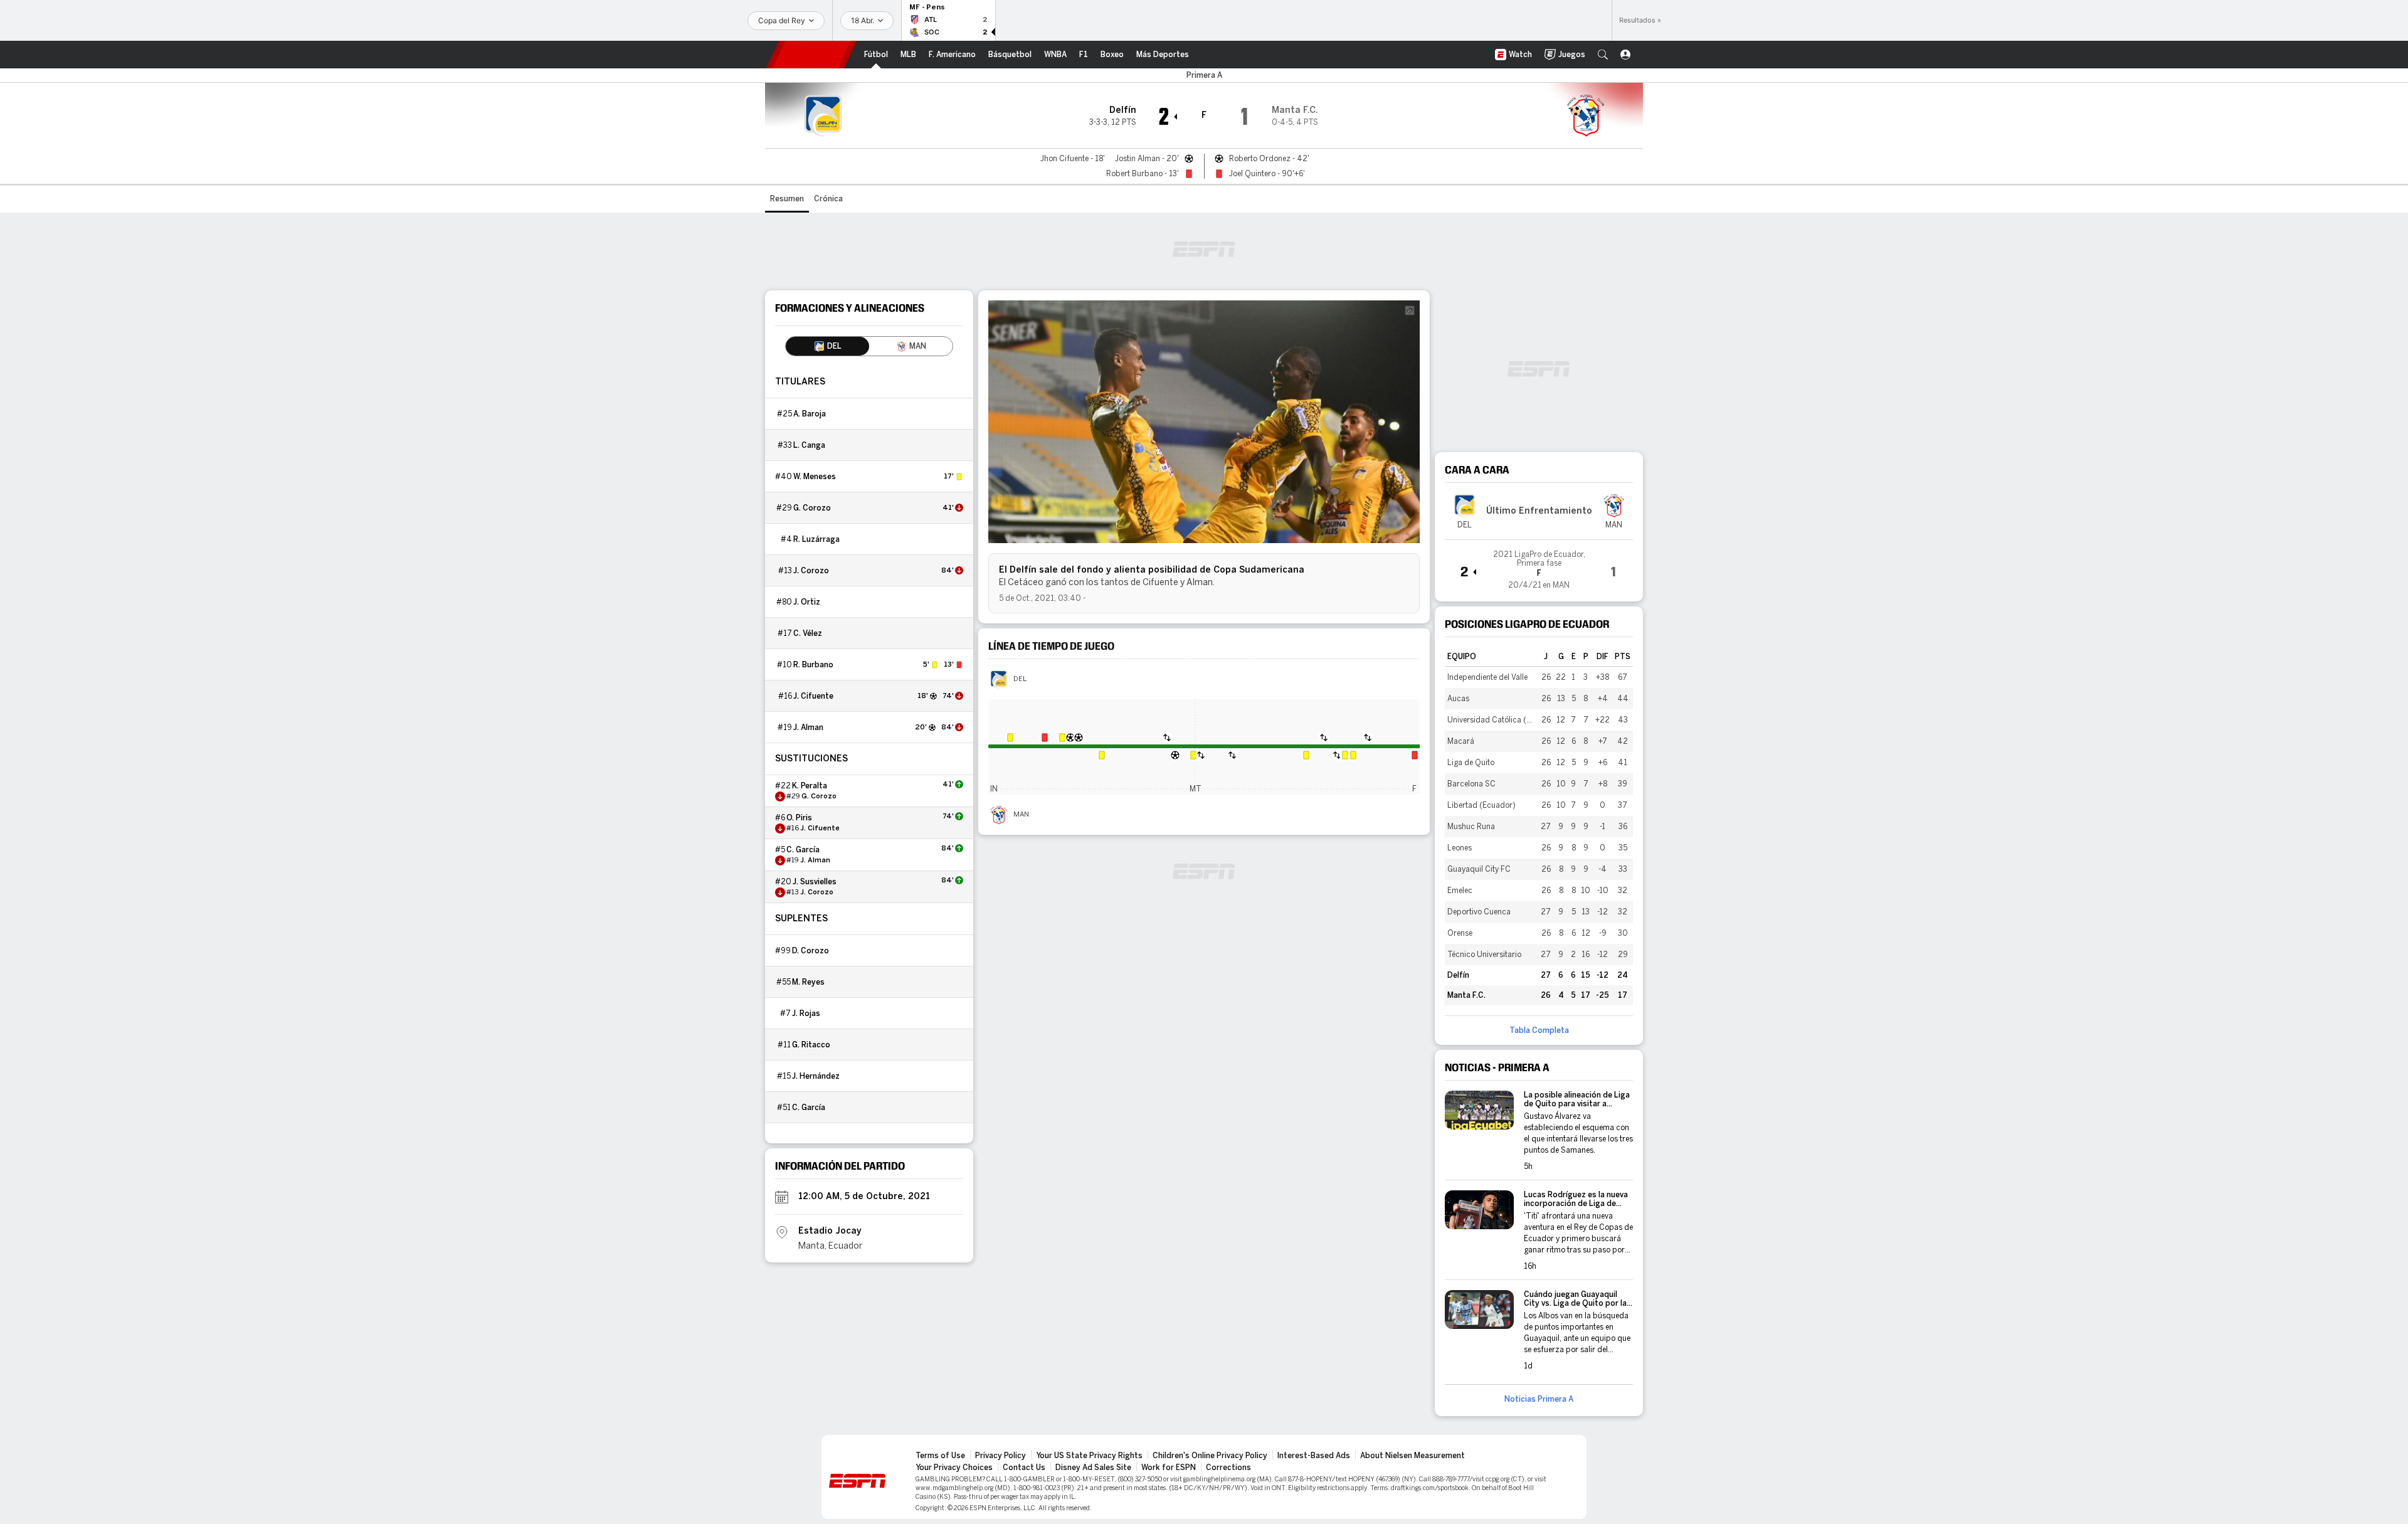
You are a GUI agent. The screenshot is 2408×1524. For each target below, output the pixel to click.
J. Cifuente (813, 696)
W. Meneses (815, 477)
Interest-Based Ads (1314, 1456)
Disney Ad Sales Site (1093, 1468)
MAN (1021, 815)
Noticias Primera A (1539, 1399)
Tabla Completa (1539, 1030)
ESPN (811, 55)
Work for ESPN (1169, 1468)
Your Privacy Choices (954, 1468)
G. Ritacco (811, 1045)
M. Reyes (808, 982)
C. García (803, 850)
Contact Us (1024, 1468)
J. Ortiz (807, 602)
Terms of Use (940, 1456)
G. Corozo (812, 508)
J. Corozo (811, 571)
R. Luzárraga (816, 539)
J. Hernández (816, 1076)
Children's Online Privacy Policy (1210, 1456)
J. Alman (808, 728)
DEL (1020, 679)
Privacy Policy (1001, 1456)
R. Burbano (813, 665)
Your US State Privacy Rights (1089, 1456)
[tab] (827, 346)
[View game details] (1539, 566)
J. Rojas (806, 1013)
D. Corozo (811, 951)
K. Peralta (810, 786)
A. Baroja (810, 414)
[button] (1603, 55)
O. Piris (799, 818)
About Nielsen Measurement (1413, 1456)
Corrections (1228, 1468)
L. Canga (809, 445)
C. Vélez (808, 633)
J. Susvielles (815, 882)
